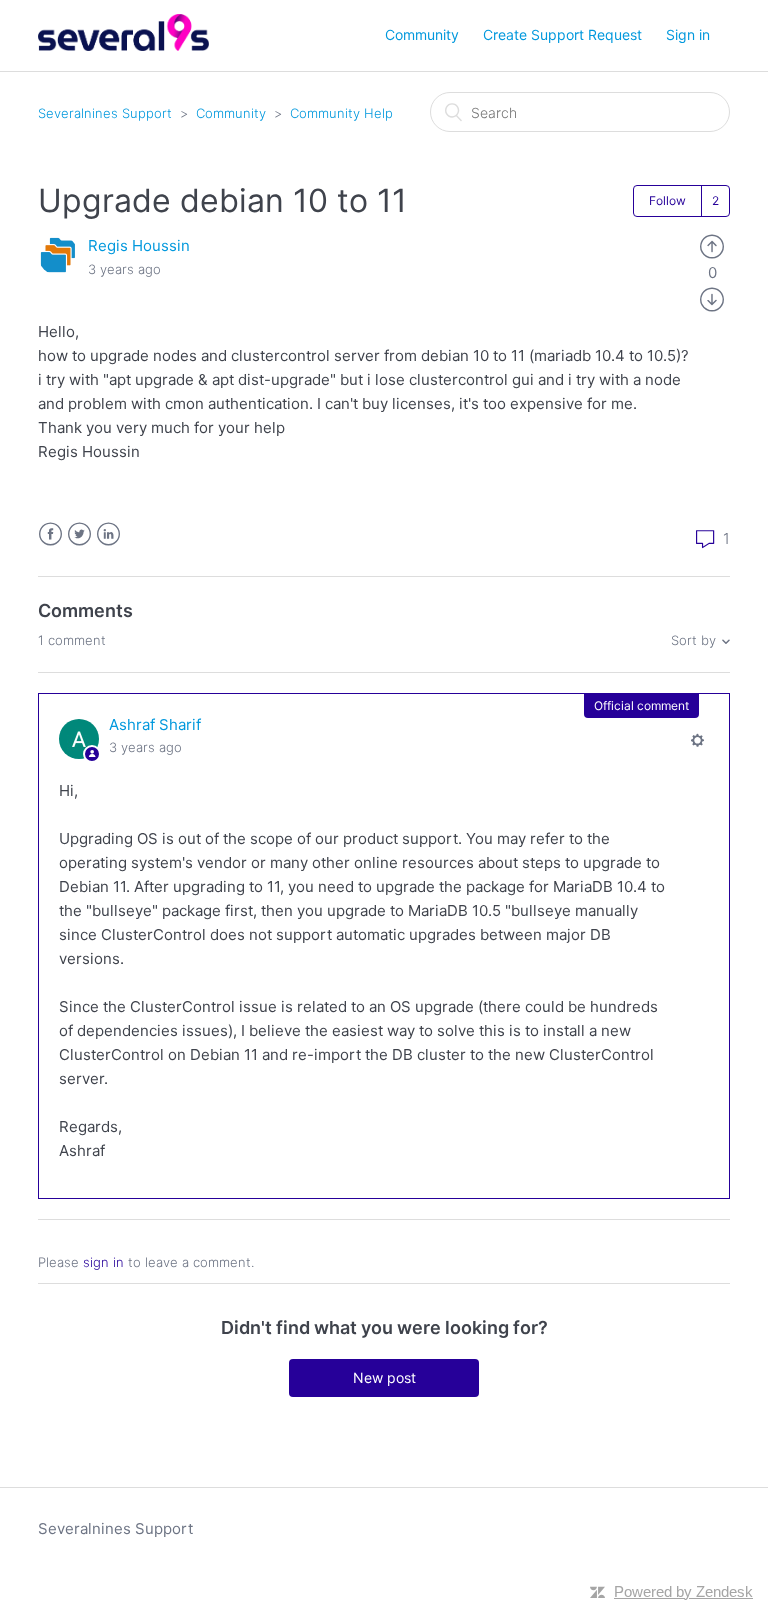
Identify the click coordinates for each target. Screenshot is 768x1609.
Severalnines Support (105, 113)
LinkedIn (108, 534)
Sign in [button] (688, 34)
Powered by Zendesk (683, 1591)
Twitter (79, 534)
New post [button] (384, 1377)
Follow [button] (667, 200)
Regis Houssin (139, 245)
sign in (103, 1262)
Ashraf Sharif (155, 724)
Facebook (50, 534)
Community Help (341, 113)
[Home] (123, 45)
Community (422, 34)
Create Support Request (562, 34)
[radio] (712, 245)
